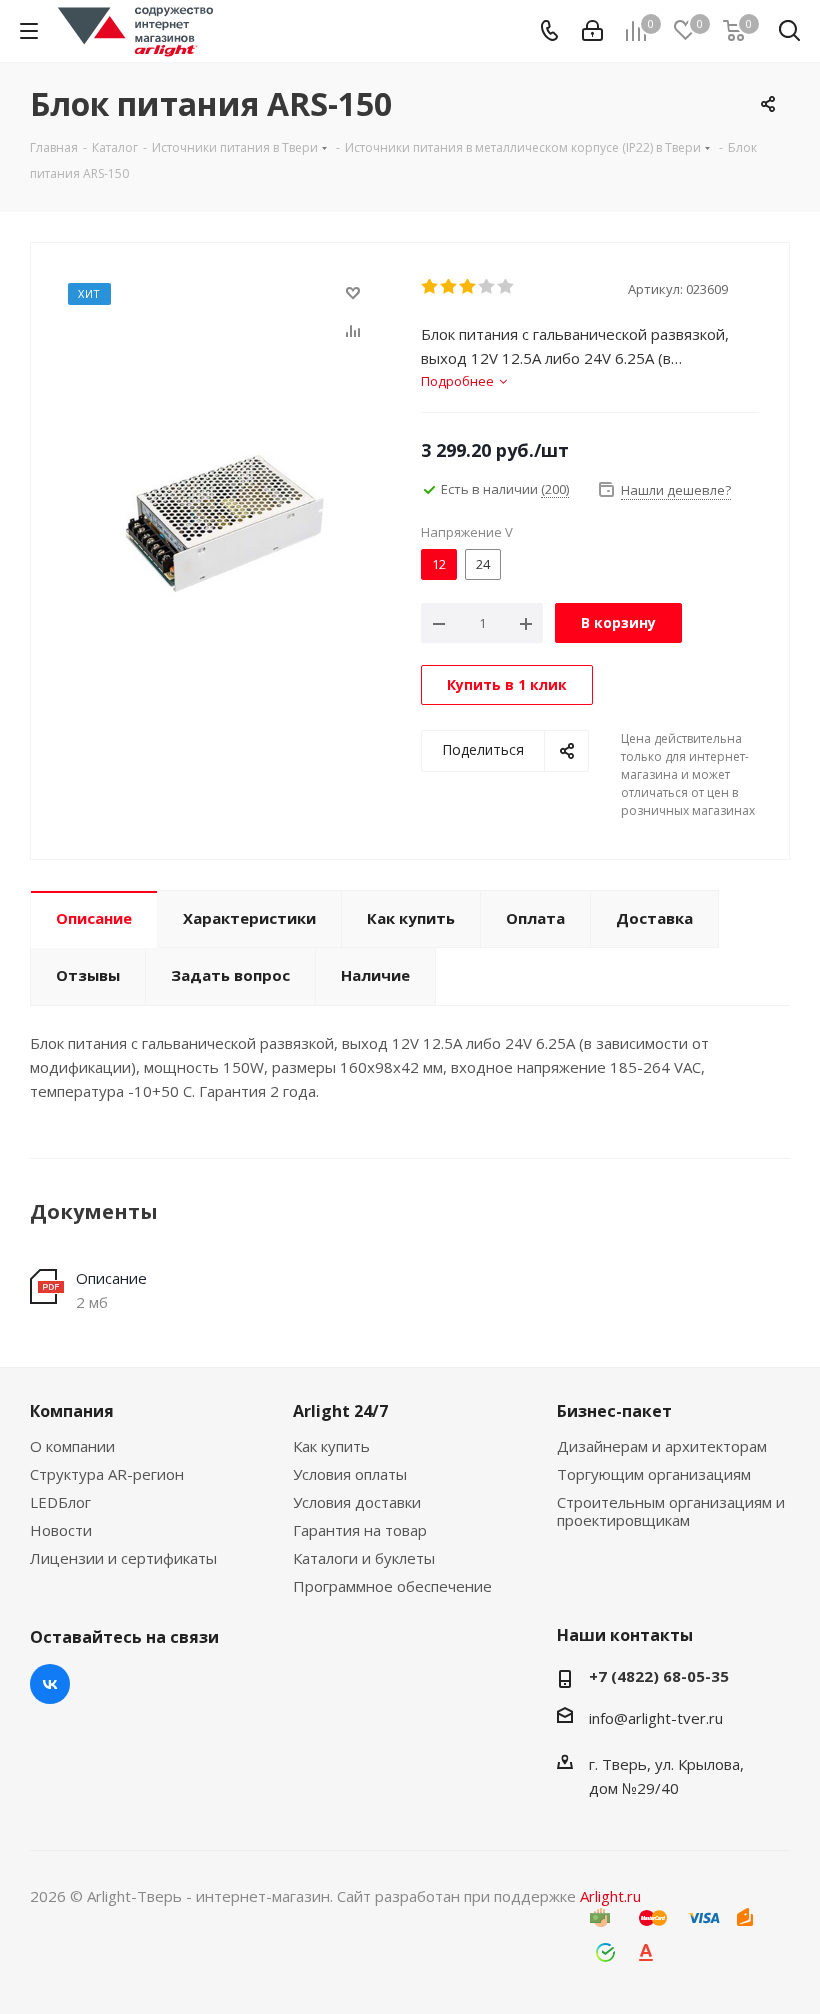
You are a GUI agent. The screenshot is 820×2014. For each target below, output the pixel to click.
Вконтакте (50, 1684)
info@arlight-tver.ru (656, 1718)
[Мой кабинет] (592, 31)
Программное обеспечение (392, 1586)
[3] (468, 287)
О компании (72, 1446)
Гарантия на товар (360, 1530)
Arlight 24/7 (340, 1411)
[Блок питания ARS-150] (220, 521)
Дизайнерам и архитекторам (662, 1446)
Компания (72, 1411)
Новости (61, 1530)
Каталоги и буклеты (364, 1558)
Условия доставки (357, 1502)
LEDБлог (60, 1502)
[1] (430, 287)
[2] (449, 287)
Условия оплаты (350, 1474)
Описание (111, 1278)
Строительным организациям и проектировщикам (671, 1511)
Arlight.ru (610, 1896)
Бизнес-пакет (614, 1411)
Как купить (331, 1446)
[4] (487, 287)
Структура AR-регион (107, 1474)
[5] (506, 287)
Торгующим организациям (654, 1474)
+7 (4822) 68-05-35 (659, 1676)
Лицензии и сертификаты (123, 1558)
